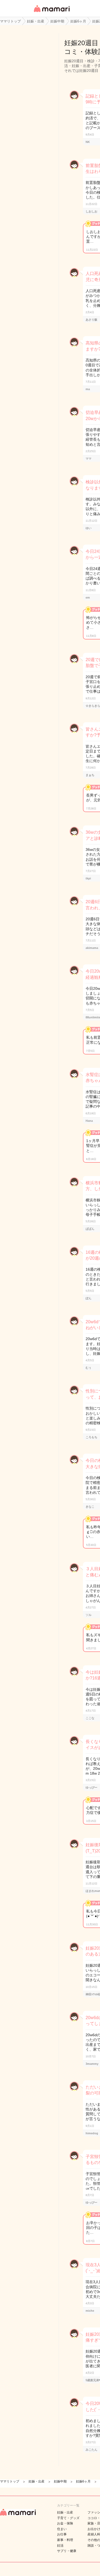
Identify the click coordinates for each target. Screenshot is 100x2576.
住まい (62, 2529)
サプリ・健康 (67, 2551)
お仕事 (62, 2534)
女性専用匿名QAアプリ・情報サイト (51, 12)
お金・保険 (65, 2523)
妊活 (60, 2546)
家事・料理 (65, 2540)
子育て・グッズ (68, 2518)
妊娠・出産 (65, 2512)
